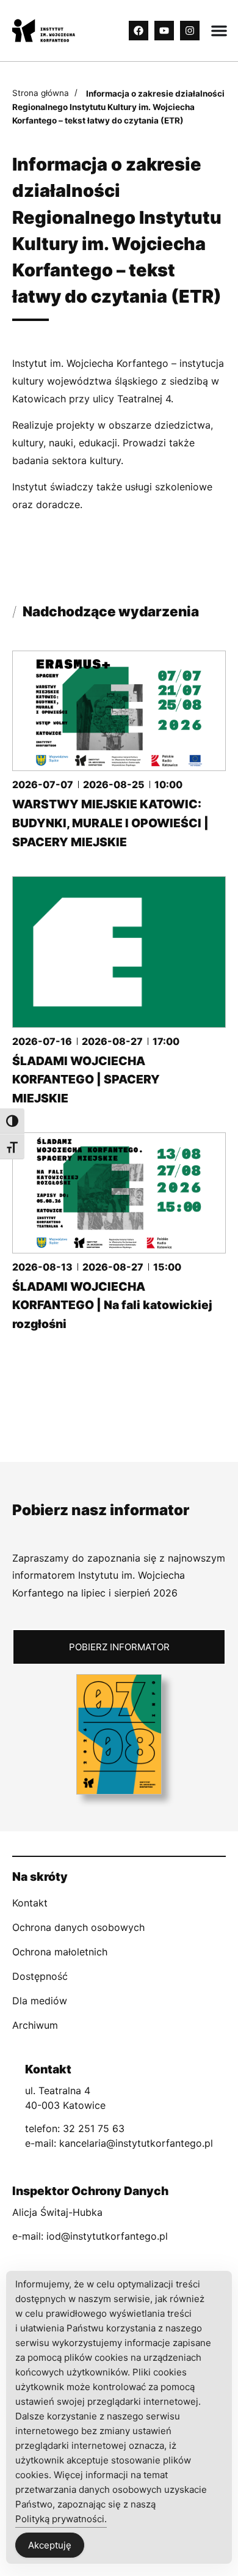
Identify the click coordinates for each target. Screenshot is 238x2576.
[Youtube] (164, 31)
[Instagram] (190, 31)
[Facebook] (139, 31)
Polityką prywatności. (61, 2519)
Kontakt (30, 1903)
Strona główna (41, 93)
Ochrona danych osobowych (78, 1927)
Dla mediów (40, 2001)
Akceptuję (50, 2545)
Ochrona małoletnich (60, 1952)
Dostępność (40, 1976)
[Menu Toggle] (219, 31)
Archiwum (35, 2025)
